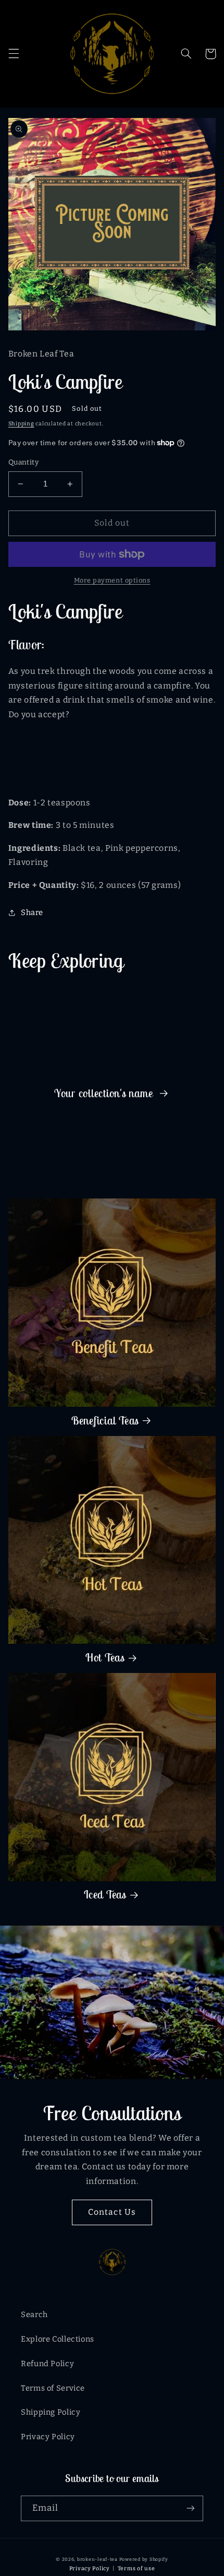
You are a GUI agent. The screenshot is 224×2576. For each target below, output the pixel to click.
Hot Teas (105, 1658)
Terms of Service (53, 2388)
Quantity (23, 462)
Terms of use (136, 2568)
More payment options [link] (112, 580)
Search (34, 2314)
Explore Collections (58, 2339)
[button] (14, 54)
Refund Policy (47, 2364)
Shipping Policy (51, 2412)
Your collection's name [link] (105, 1094)
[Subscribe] (191, 2508)
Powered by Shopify (144, 2559)
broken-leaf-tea (97, 2559)
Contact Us (112, 2212)
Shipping (21, 424)
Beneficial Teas (105, 1421)
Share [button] (32, 912)
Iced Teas (105, 1895)
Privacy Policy (48, 2437)
